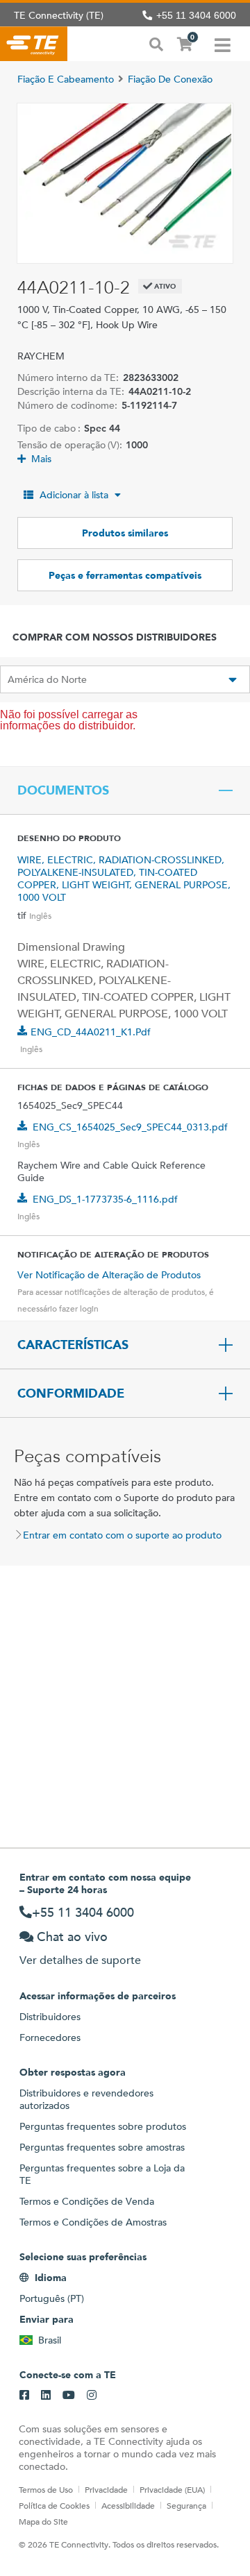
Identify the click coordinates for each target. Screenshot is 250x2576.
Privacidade (106, 2489)
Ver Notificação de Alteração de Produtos (109, 1275)
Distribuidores (50, 2017)
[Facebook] (24, 2396)
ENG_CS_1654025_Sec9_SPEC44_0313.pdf (130, 1127)
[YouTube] (69, 2396)
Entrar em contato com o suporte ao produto (122, 1535)
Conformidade (71, 1393)
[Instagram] (92, 2396)
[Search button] (156, 43)
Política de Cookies (54, 2505)
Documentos (63, 790)
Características (73, 1345)
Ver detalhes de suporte (80, 1960)
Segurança (186, 2505)
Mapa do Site (43, 2521)
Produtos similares (125, 533)
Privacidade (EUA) (172, 2489)
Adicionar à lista (74, 495)
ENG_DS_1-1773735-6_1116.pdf (105, 1199)
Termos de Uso (46, 2489)
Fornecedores (50, 2037)
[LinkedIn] (46, 2396)
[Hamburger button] (223, 44)
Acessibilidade (128, 2505)
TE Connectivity (34, 44)
